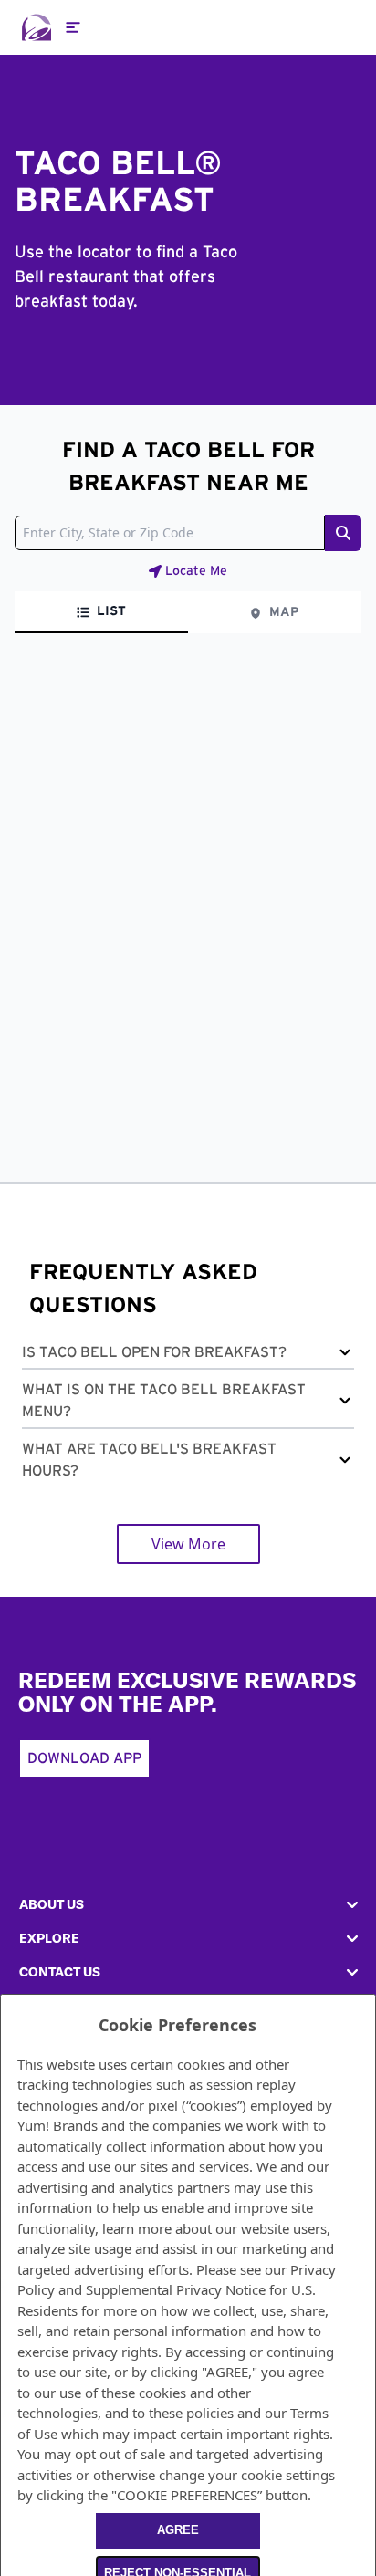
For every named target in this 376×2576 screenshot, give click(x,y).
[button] (188, 1356)
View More (188, 1544)
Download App (84, 1758)
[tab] (101, 612)
